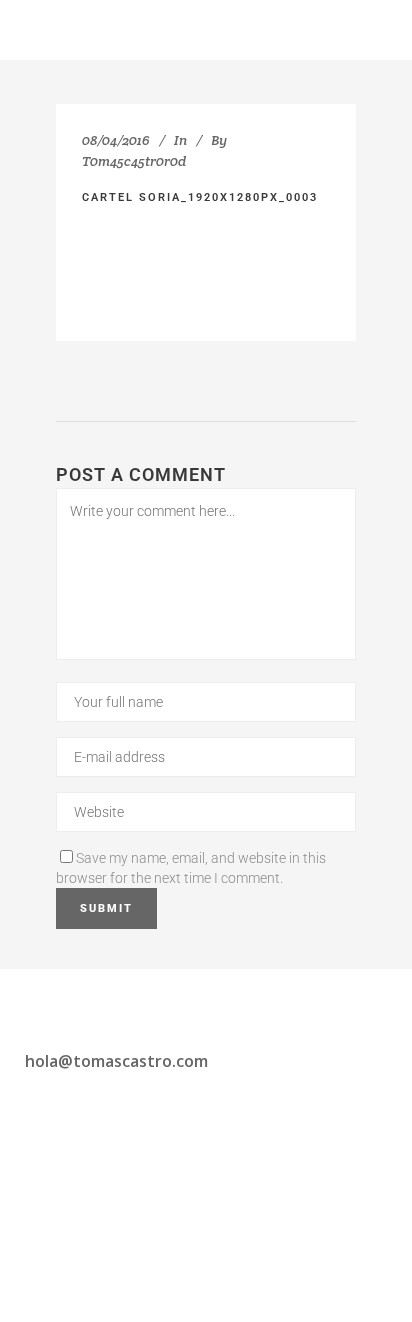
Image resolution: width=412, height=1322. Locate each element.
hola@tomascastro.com (116, 1061)
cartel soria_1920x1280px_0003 (200, 197)
